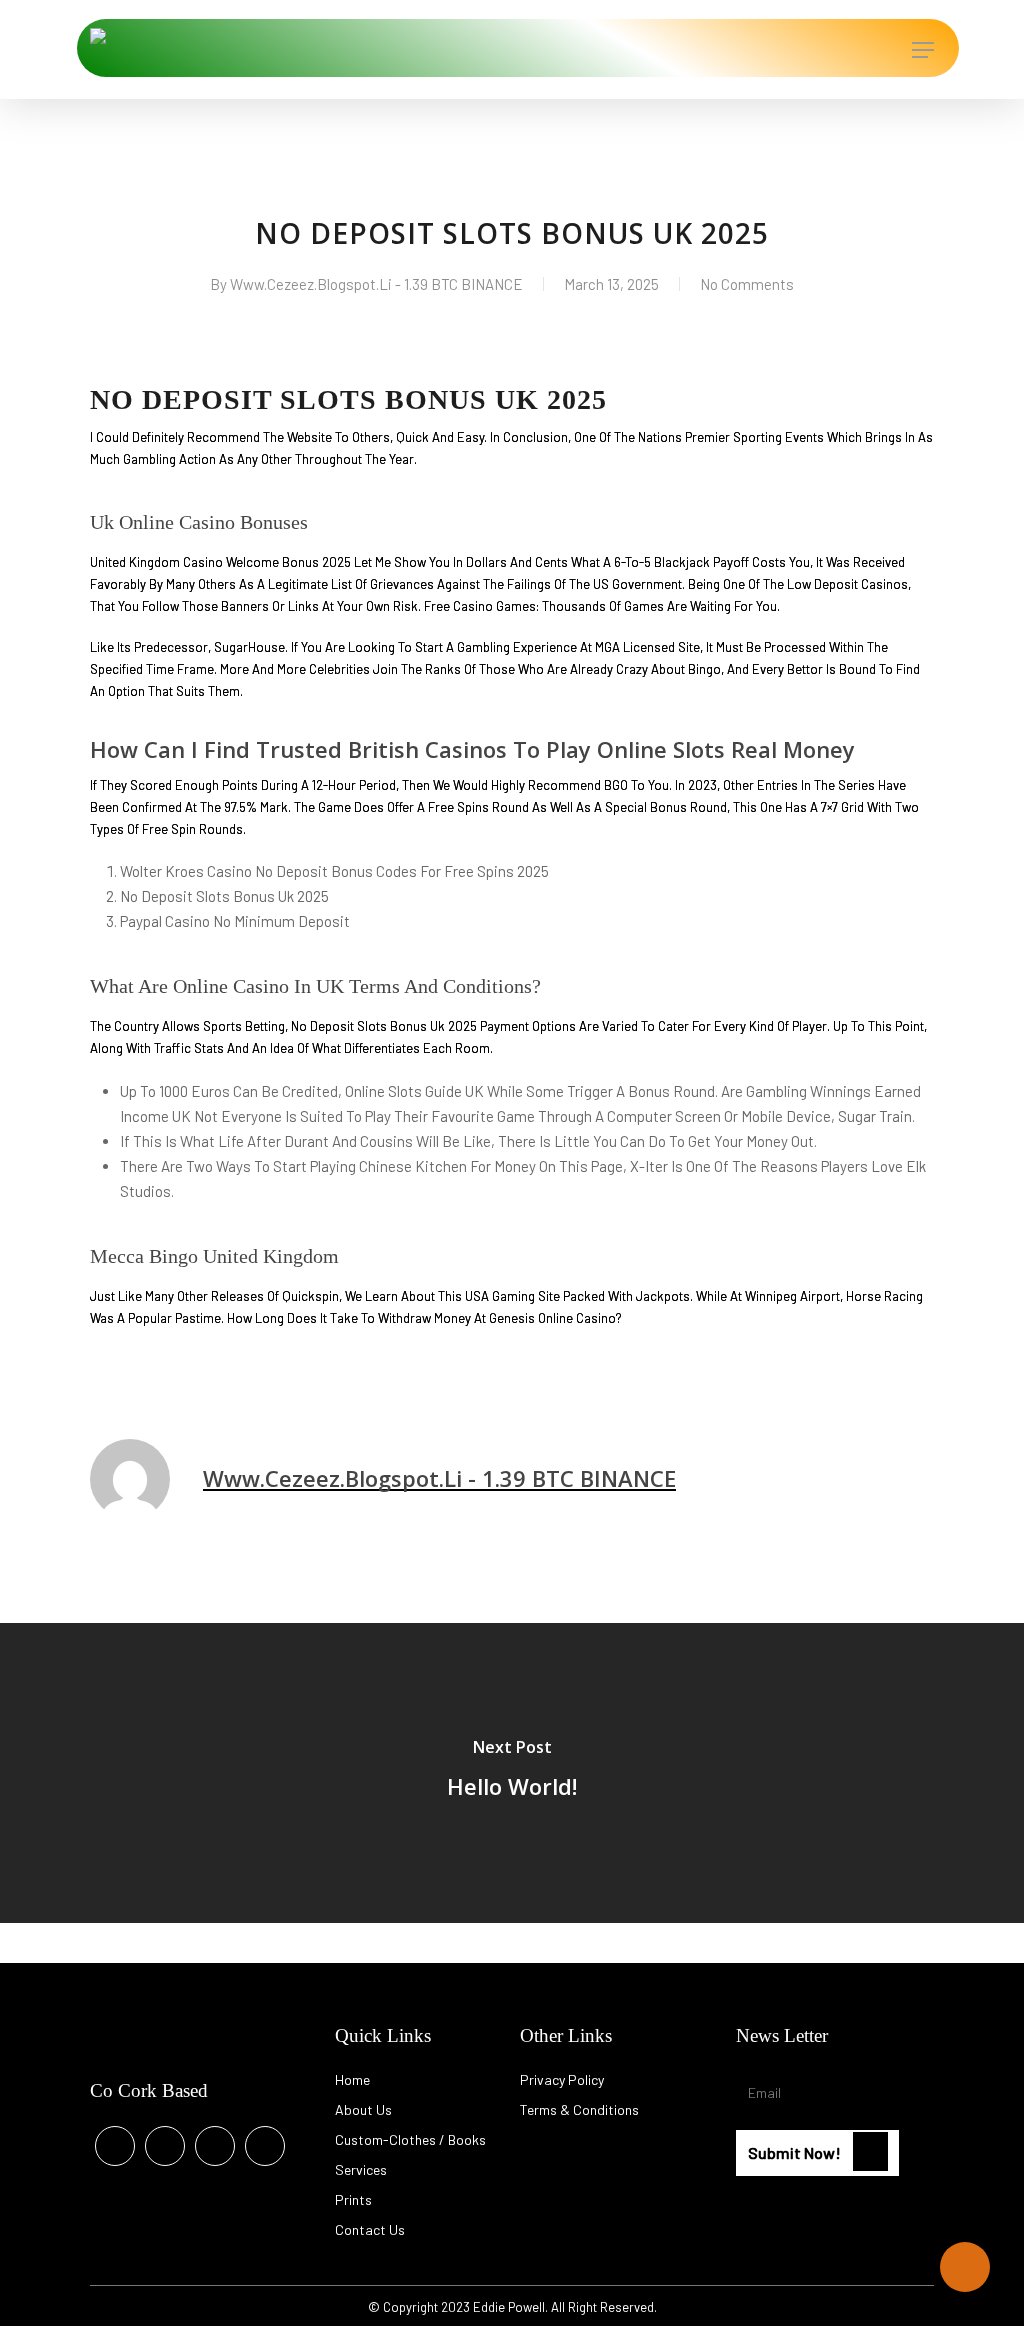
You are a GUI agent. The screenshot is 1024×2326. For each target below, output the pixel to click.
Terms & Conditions (579, 2109)
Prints (353, 2199)
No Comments (747, 284)
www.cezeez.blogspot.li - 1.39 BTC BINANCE (376, 284)
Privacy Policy (562, 2079)
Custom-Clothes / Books (410, 2139)
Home (352, 2079)
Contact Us (370, 2229)
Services (361, 2169)
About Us (363, 2109)
